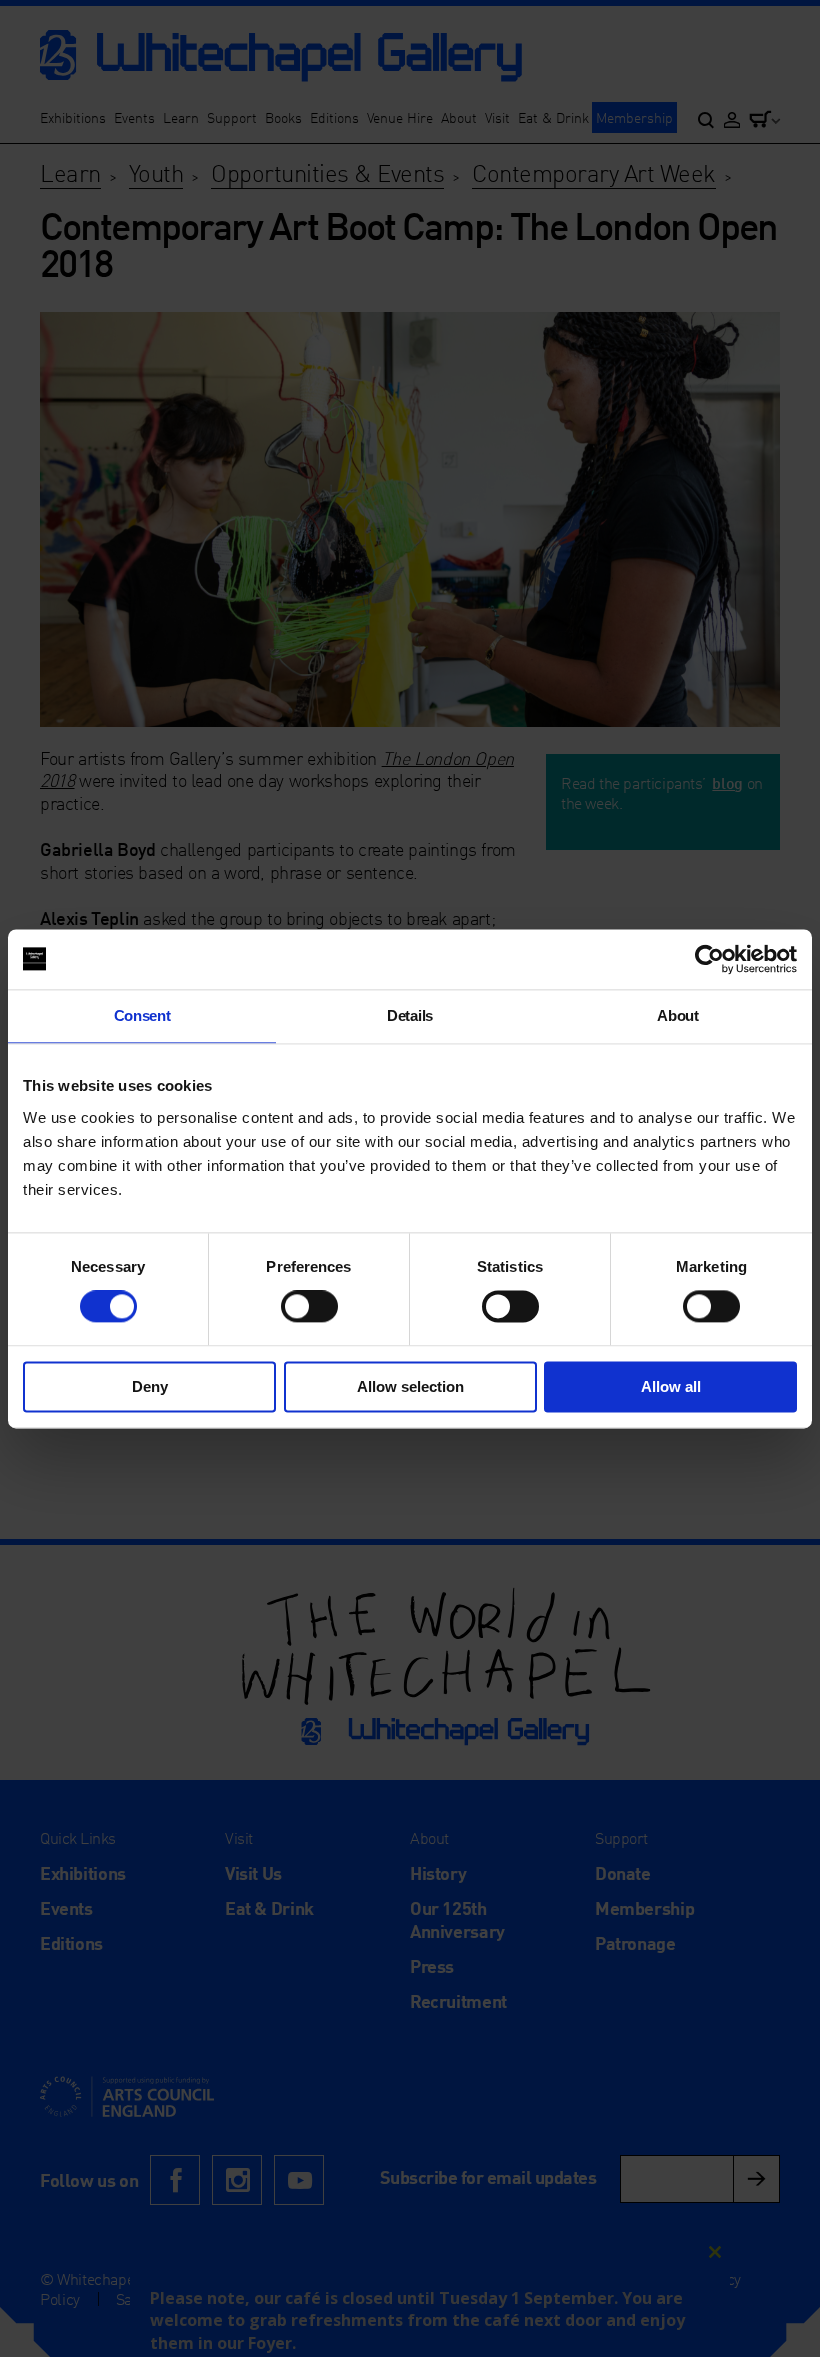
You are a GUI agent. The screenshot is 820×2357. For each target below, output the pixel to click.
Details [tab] (410, 1015)
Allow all (671, 1386)
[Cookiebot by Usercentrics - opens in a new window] (709, 959)
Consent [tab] (142, 1015)
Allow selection (410, 1386)
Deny (150, 1386)
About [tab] (677, 1015)
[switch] (309, 1307)
